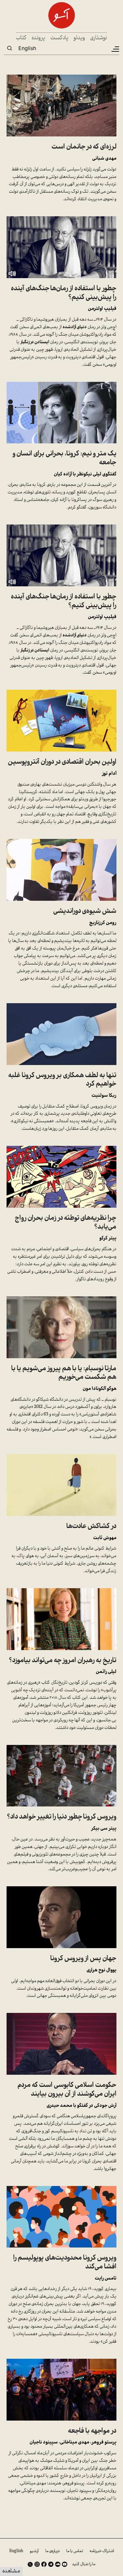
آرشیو (34, 2551)
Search (10, 48)
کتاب (21, 38)
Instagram (37, 2564)
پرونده (38, 38)
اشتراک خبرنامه (102, 2551)
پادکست (59, 38)
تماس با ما (75, 2551)
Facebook (44, 2564)
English (27, 48)
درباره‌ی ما (52, 2551)
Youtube (65, 2564)
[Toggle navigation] (115, 49)
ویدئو (79, 38)
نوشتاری (99, 38)
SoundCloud (58, 2564)
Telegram (51, 2564)
